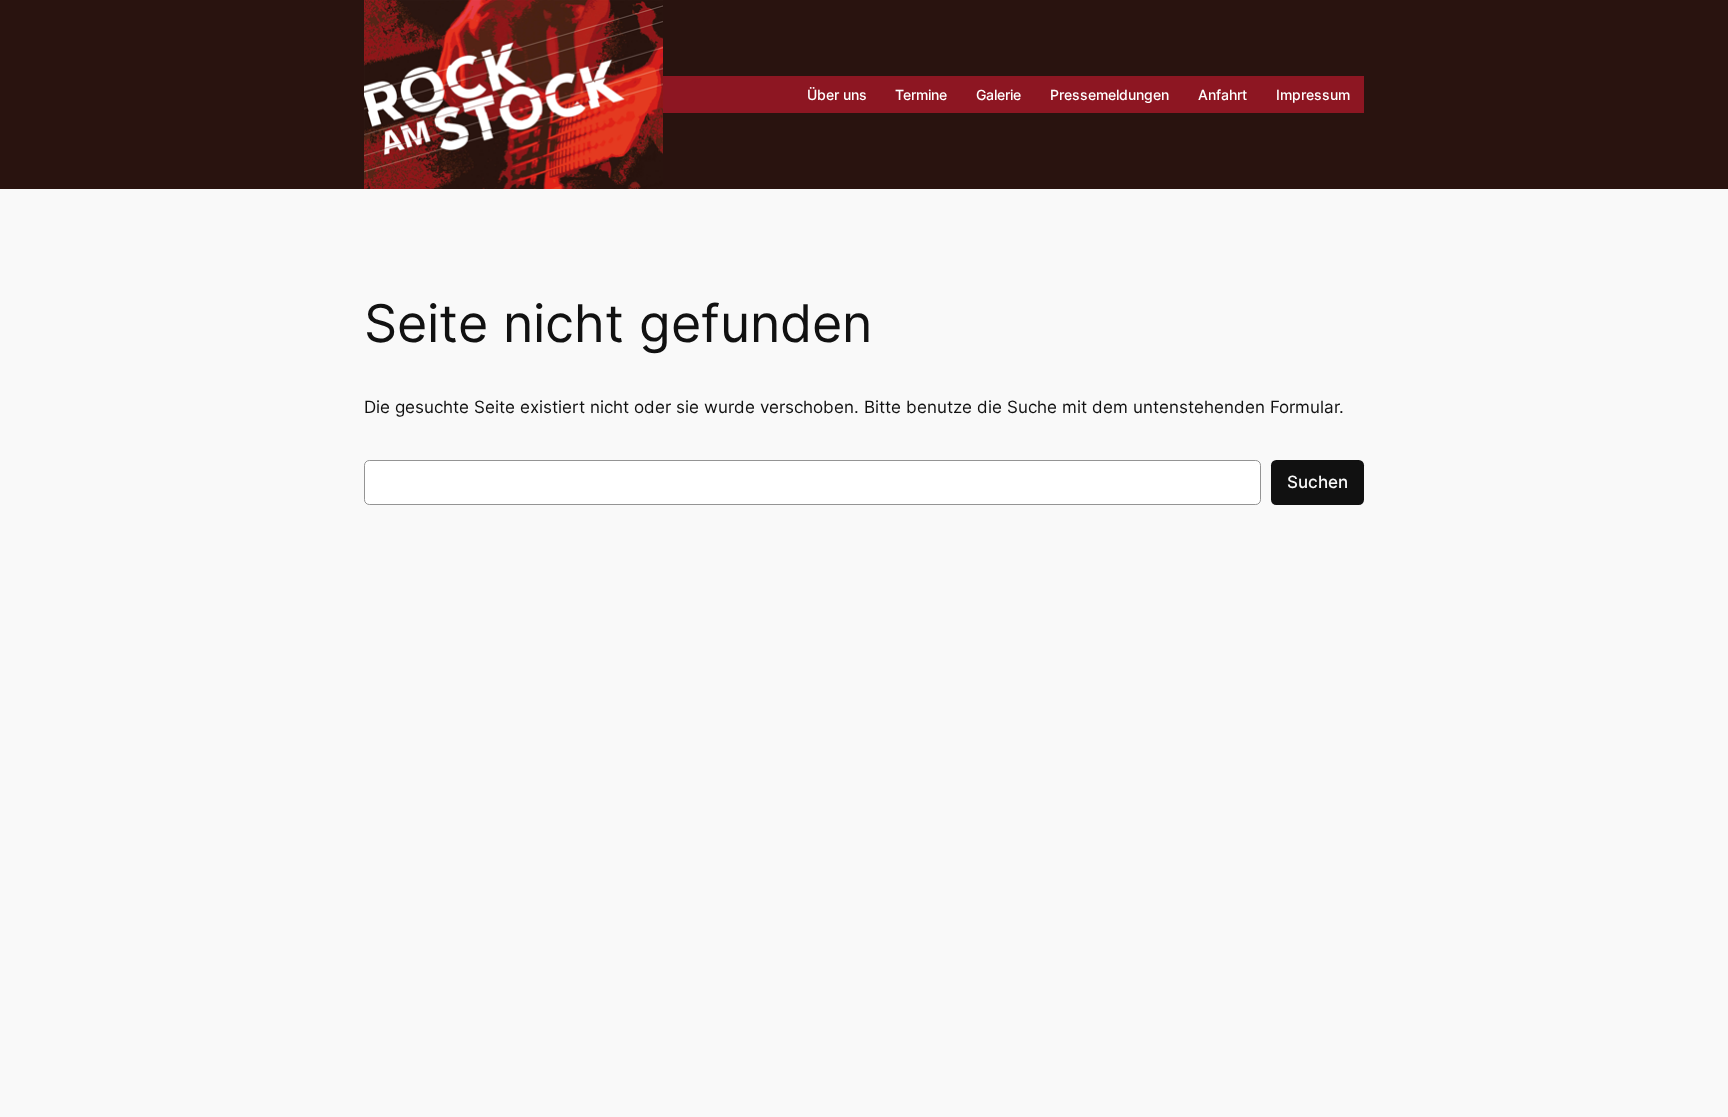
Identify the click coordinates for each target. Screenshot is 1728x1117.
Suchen (1317, 482)
